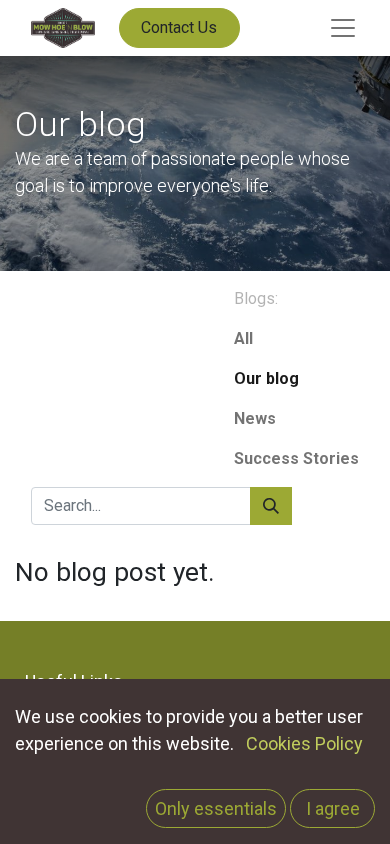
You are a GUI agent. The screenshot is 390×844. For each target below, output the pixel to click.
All (243, 338)
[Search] (271, 506)
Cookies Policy (304, 743)
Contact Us (179, 27)
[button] (216, 808)
